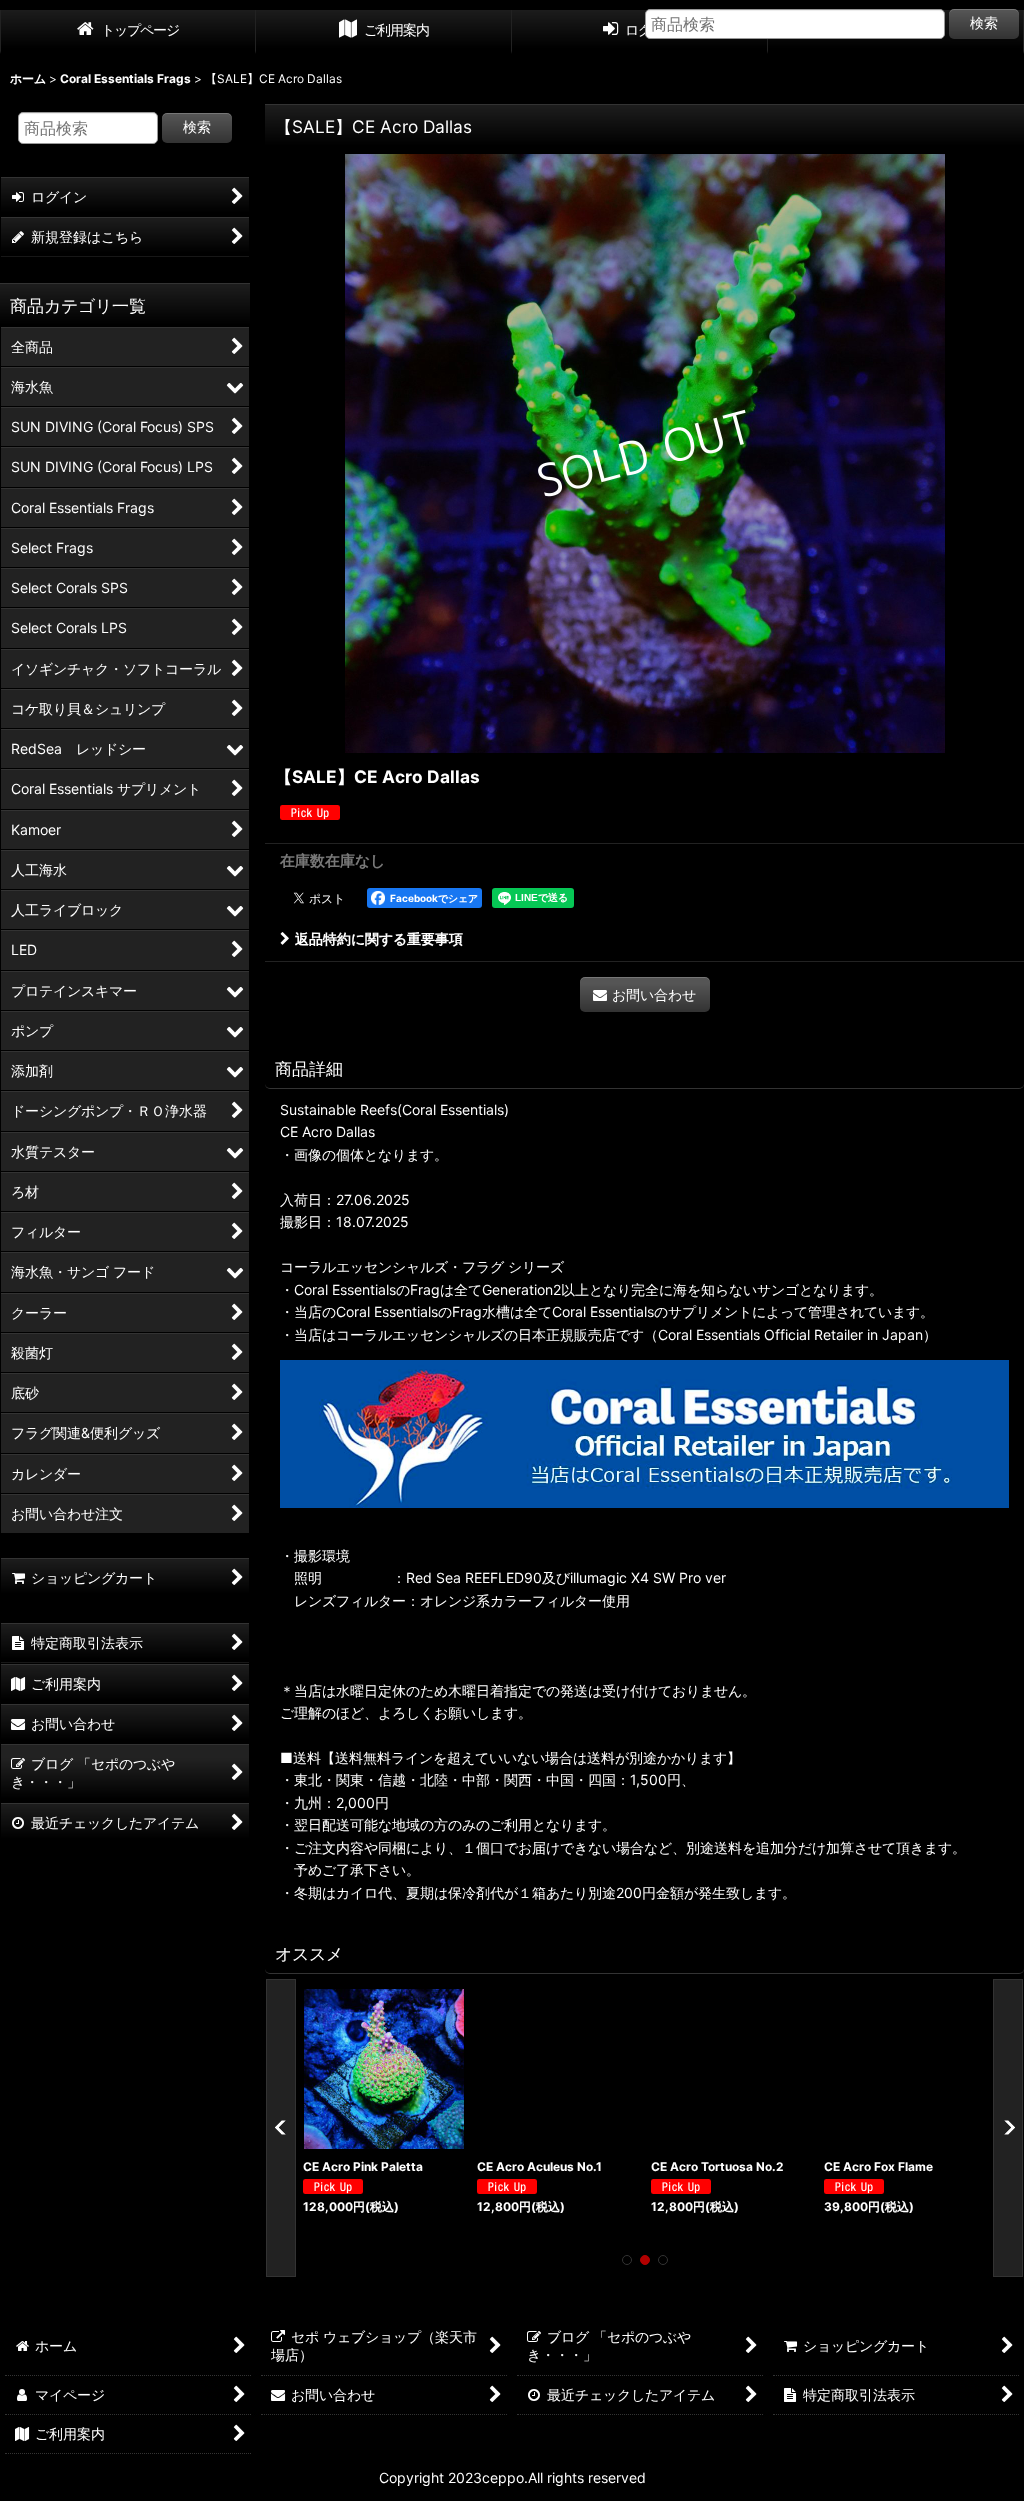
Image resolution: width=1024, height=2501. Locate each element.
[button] (281, 2127)
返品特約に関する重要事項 (379, 938)
